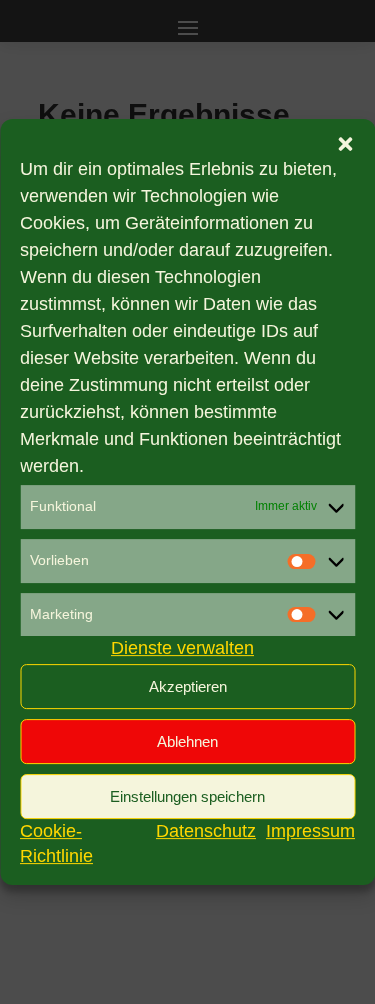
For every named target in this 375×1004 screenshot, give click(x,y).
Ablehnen (187, 741)
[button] (345, 144)
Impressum (310, 831)
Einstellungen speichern (187, 796)
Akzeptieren (188, 686)
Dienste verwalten (182, 649)
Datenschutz (206, 831)
